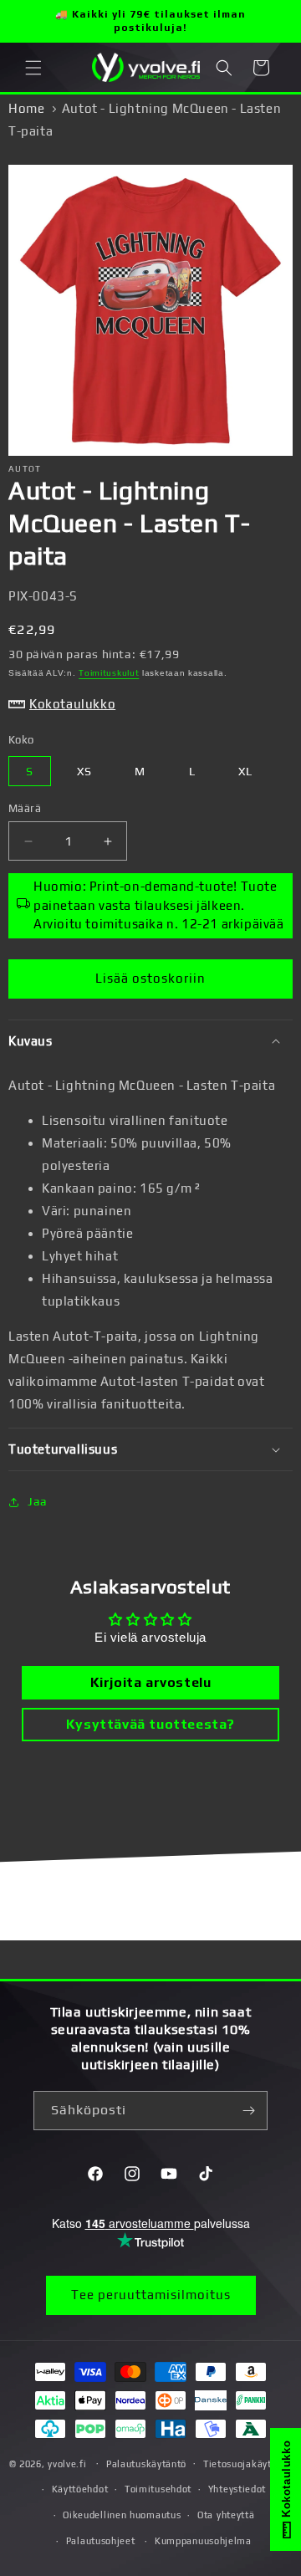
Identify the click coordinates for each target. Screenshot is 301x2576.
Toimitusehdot (158, 2489)
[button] (33, 68)
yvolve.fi (67, 2463)
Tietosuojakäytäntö (248, 2464)
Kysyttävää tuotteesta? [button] (150, 1724)
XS (84, 771)
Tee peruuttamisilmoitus (151, 2295)
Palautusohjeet (101, 2541)
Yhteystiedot (237, 2489)
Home (26, 108)
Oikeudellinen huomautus (122, 2515)
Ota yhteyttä (226, 2515)
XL (245, 771)
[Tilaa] (248, 2111)
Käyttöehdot (80, 2489)
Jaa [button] (38, 1501)
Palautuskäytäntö (146, 2464)
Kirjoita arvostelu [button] (151, 1682)
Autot (25, 469)
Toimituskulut (109, 673)
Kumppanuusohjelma (203, 2541)
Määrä (25, 808)
